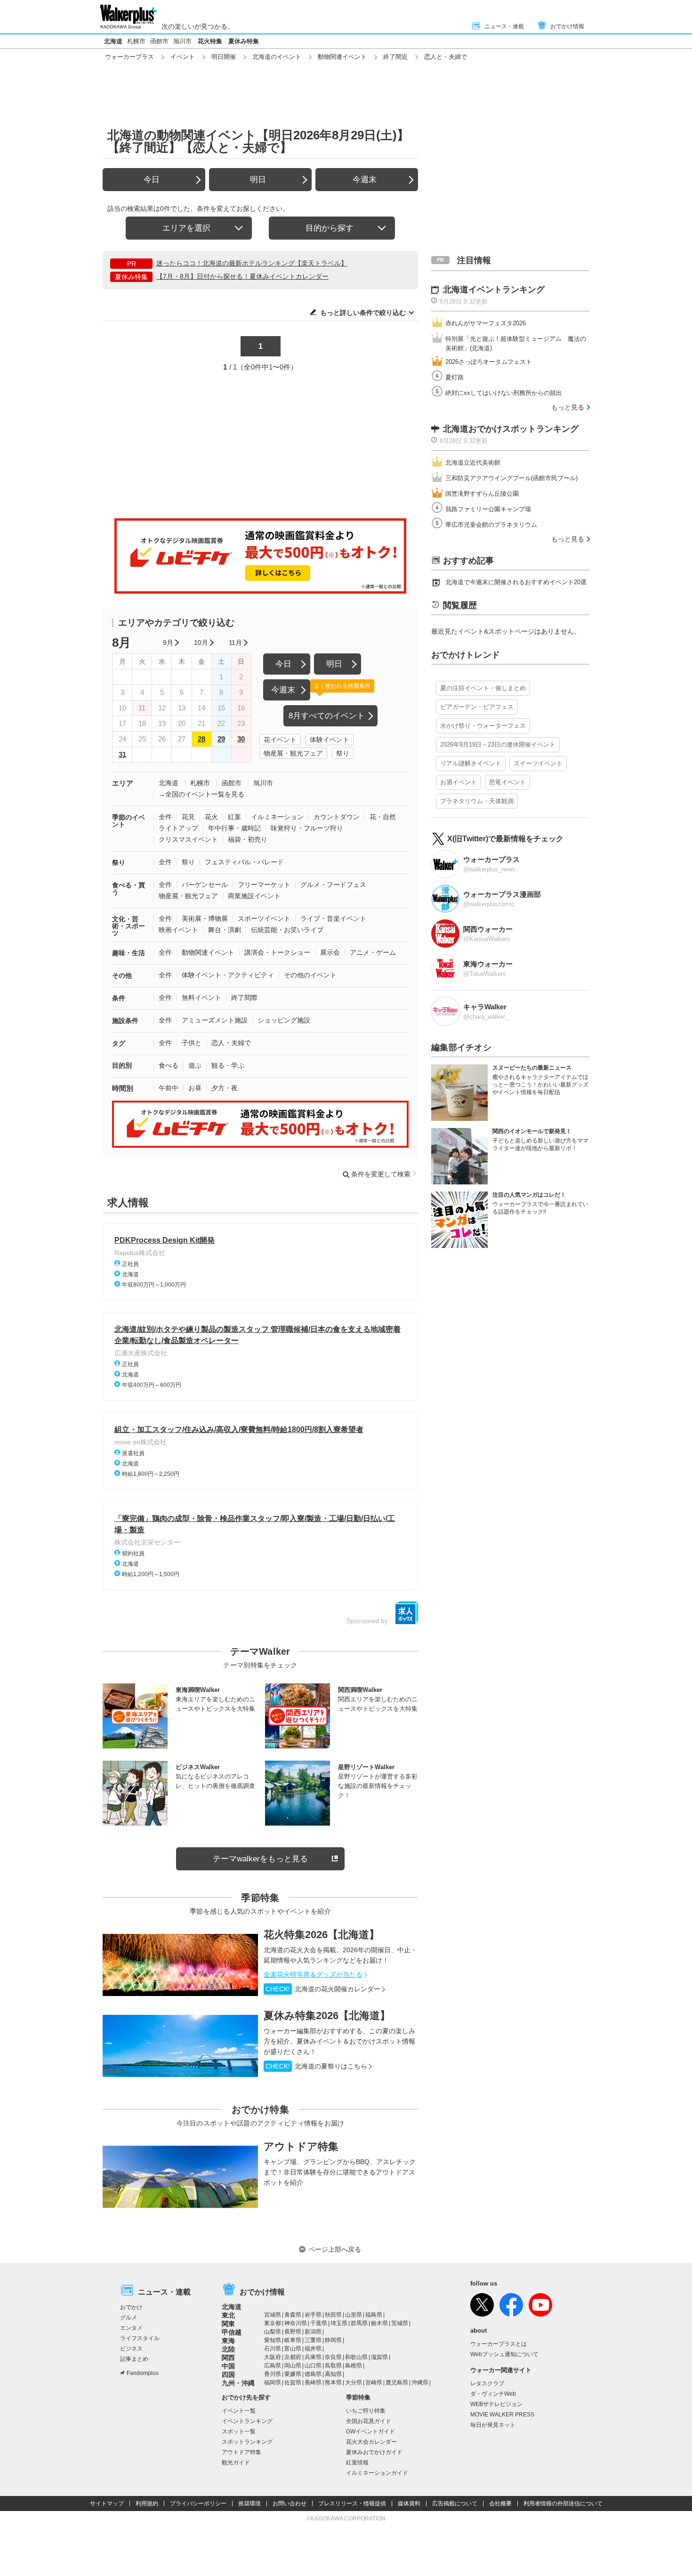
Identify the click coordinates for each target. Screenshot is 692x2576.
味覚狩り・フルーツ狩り (307, 828)
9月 (168, 643)
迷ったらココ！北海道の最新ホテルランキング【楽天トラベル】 (252, 263)
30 (241, 739)
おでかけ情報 (567, 26)
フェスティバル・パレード (244, 862)
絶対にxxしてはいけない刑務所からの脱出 (504, 393)
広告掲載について (455, 2504)
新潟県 (313, 2332)
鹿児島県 (397, 2383)
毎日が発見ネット (493, 2425)
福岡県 (273, 2383)
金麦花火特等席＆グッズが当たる (313, 1974)
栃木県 (379, 2323)
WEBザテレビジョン (496, 2404)
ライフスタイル (140, 2338)
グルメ (129, 2318)
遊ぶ (195, 1065)
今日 (152, 180)
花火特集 (210, 41)
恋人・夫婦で (231, 1043)
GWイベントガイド (370, 2431)
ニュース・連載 (504, 26)
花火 (211, 817)
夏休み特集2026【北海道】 (327, 2016)
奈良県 (333, 2357)
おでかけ (131, 2307)
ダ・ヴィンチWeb (493, 2394)
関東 (228, 2324)
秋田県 (333, 2315)
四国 (228, 2375)
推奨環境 (249, 2504)
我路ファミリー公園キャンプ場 (488, 509)
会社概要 (500, 2504)
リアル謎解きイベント (471, 763)
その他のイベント (310, 975)
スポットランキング (247, 2442)
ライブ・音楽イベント (333, 918)
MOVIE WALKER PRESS (502, 2415)
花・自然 (383, 817)
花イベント (280, 740)
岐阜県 (293, 2340)
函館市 (159, 41)
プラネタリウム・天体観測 (477, 801)
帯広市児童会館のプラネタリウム (491, 525)
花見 (188, 817)
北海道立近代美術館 (473, 463)
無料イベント (201, 998)
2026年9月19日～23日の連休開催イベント (498, 745)
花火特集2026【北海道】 (322, 1935)
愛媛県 (293, 2374)
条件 (119, 998)
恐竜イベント (507, 782)
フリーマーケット (264, 885)
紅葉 (234, 817)
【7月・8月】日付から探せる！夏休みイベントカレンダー (242, 276)
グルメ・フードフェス (333, 885)
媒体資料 (409, 2504)
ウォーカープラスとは (499, 2344)
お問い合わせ (290, 2504)
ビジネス (131, 2349)
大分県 (354, 2383)
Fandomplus (143, 2373)
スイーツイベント (538, 763)
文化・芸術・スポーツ (129, 926)
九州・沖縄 (238, 2383)
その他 (122, 975)
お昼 (195, 1088)
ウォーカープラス (129, 57)
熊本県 (333, 2383)
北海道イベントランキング (494, 290)
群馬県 (359, 2323)
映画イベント (178, 930)
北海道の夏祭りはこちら (316, 2066)
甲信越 (232, 2332)
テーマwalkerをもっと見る (260, 1859)
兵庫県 (313, 2357)
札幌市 (136, 41)
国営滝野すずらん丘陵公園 (482, 494)
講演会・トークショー (277, 952)
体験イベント (330, 740)
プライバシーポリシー (198, 2504)
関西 (228, 2358)
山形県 (354, 2315)
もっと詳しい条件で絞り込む (363, 313)
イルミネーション (277, 817)
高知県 (333, 2374)
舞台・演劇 (225, 930)
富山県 (293, 2349)
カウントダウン (337, 817)
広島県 (273, 2366)
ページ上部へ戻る (335, 2249)
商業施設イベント (254, 896)
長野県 (293, 2332)
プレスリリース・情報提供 (352, 2504)
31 (122, 754)
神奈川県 (296, 2323)
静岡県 (333, 2340)
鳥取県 (333, 2366)
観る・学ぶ (228, 1065)
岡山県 (293, 2366)
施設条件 (125, 1021)
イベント (183, 57)
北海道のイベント (277, 57)
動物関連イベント (342, 57)
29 (221, 739)
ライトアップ (178, 828)
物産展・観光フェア (293, 753)
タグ (119, 1043)
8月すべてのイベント (327, 716)
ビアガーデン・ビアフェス (477, 707)
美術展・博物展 (205, 918)
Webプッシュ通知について (504, 2354)
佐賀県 (293, 2383)
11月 (235, 643)
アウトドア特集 (301, 2146)
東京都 (273, 2323)
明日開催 (224, 57)
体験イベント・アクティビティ (228, 975)
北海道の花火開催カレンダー (323, 1989)
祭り (343, 753)
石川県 (273, 2349)
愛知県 (273, 2340)
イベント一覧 (239, 2411)
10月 (201, 643)
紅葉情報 (357, 2463)
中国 (228, 2366)
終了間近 (395, 57)
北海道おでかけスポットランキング (511, 429)
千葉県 (319, 2323)
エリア (123, 783)
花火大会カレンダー (371, 2442)
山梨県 (273, 2332)
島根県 (354, 2366)
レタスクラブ (487, 2383)
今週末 (365, 180)
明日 (258, 180)
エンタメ (131, 2328)
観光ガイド (236, 2463)
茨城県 (400, 2323)
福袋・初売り (248, 839)
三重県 (313, 2340)
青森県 (293, 2315)
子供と (192, 1043)
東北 (228, 2315)
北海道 (113, 41)
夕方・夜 (225, 1088)
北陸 (228, 2349)
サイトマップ (107, 2504)
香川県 (273, 2374)
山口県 (313, 2366)
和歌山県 (356, 2357)
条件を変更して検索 (381, 1174)
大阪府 (273, 2357)
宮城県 (273, 2315)
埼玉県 (339, 2323)
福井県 (313, 2349)
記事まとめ (134, 2359)
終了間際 (244, 998)
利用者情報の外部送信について (563, 2504)
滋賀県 (379, 2357)
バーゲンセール (205, 885)
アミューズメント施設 (215, 1020)
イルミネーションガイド (377, 2473)
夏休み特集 (244, 41)
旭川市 (182, 41)
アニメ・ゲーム (373, 952)
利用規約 (147, 2504)
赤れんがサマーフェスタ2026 (486, 323)
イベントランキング (247, 2421)
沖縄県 (420, 2383)
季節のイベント (129, 821)
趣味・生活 (129, 953)
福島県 (374, 2315)
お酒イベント (459, 782)
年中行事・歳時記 (234, 828)
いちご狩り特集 (366, 2411)
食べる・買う (129, 889)
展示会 (330, 952)
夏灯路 (455, 377)
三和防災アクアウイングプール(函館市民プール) (511, 478)
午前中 (169, 1088)
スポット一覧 (239, 2431)
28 (201, 739)
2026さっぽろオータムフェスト (489, 362)
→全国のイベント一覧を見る (201, 794)
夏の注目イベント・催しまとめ (483, 688)
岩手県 (313, 2315)
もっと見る (568, 407)
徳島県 (313, 2374)
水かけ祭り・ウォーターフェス (483, 726)
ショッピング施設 (284, 1020)
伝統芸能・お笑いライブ (287, 930)
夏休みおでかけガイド (374, 2452)
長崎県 (313, 2383)
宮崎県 (374, 2383)
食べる (169, 1065)
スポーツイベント (264, 918)
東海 (228, 2341)
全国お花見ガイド (369, 2421)
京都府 (293, 2357)
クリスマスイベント (188, 839)
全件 (165, 817)
